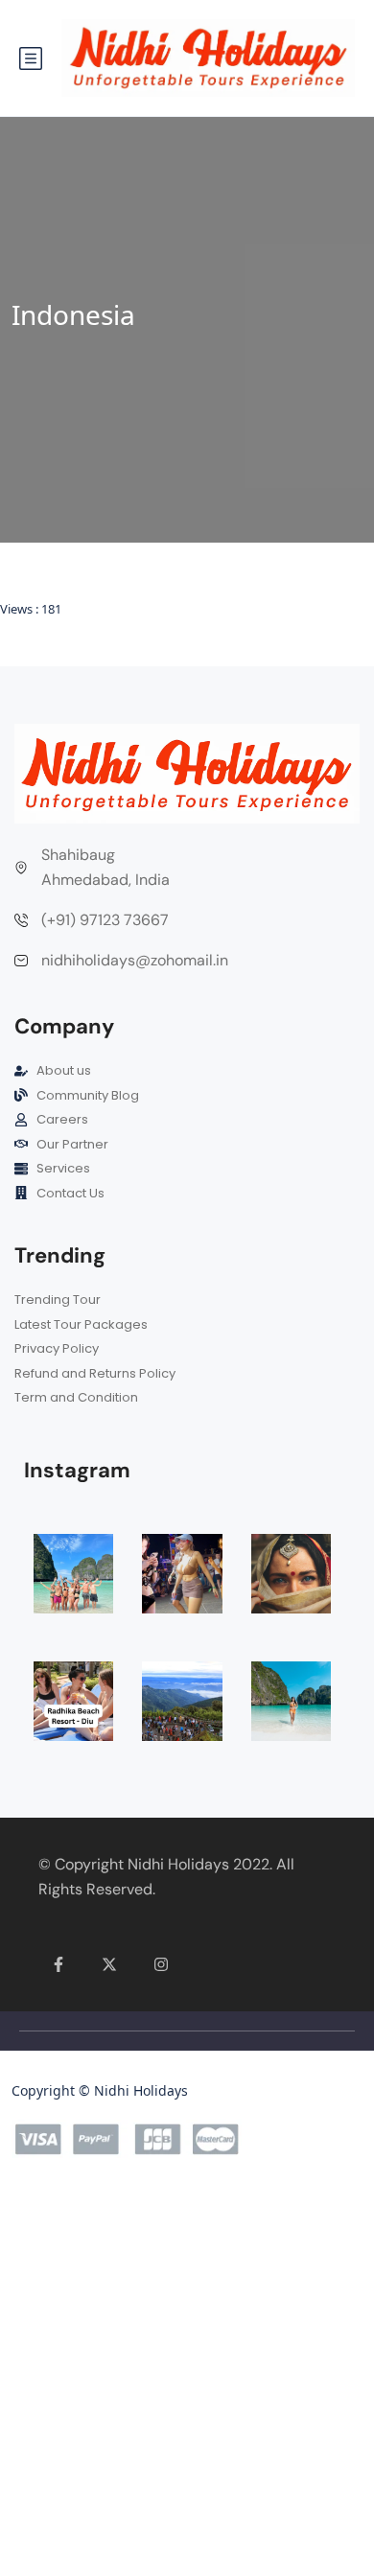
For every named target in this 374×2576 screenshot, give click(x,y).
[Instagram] (161, 1964)
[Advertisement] (187, 2381)
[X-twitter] (110, 1964)
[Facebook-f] (58, 1964)
